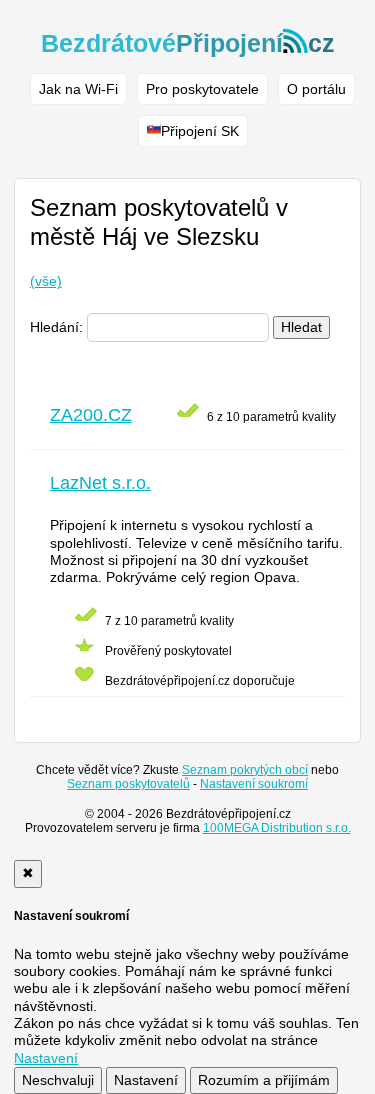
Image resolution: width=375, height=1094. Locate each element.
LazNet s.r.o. (100, 483)
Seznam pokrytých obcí (245, 770)
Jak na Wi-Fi (78, 89)
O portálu (316, 89)
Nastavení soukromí (254, 784)
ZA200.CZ (91, 415)
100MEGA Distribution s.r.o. (277, 828)
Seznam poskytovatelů (128, 784)
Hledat (301, 327)
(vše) (46, 281)
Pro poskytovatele (202, 89)
